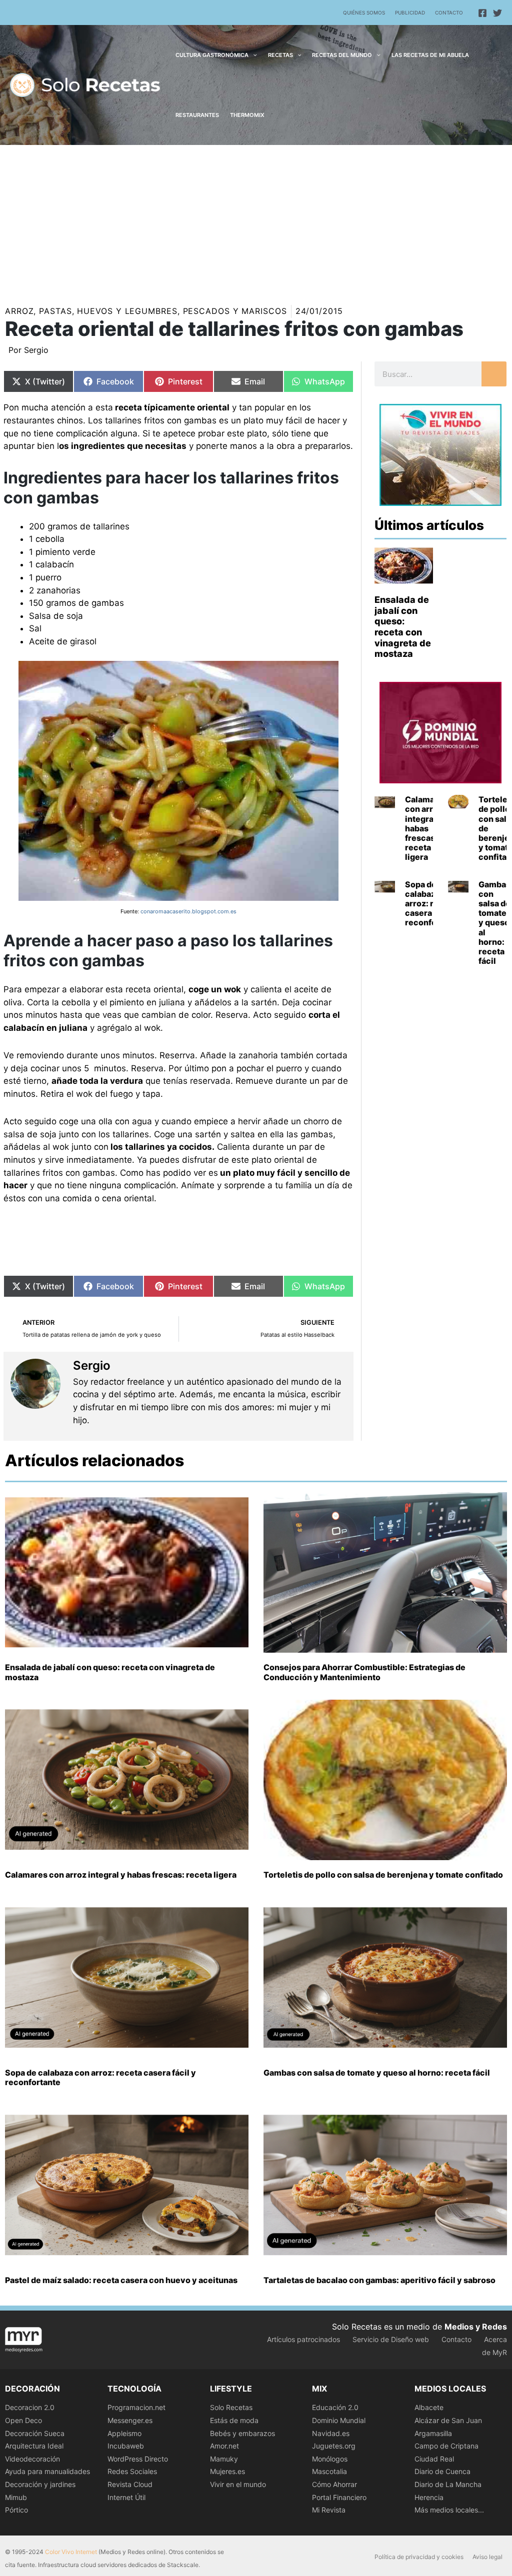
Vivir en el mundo (238, 2484)
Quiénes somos (364, 12)
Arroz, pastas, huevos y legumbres (91, 311)
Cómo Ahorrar (334, 2484)
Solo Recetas (231, 2407)
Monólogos (330, 2459)
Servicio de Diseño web (391, 2339)
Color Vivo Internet (71, 2552)
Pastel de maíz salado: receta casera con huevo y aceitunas (121, 2280)
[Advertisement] (256, 220)
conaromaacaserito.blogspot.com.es (188, 911)
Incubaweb (126, 2446)
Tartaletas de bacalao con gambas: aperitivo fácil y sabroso (379, 2280)
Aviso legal (487, 2557)
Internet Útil (126, 2497)
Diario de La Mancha (448, 2484)
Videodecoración (32, 2459)
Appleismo (124, 2433)
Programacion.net (136, 2407)
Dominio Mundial (339, 2420)
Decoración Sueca (35, 2433)
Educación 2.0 (335, 2407)
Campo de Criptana (446, 2446)
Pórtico (16, 2510)
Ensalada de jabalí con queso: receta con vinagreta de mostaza (403, 627)
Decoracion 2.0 (30, 2407)
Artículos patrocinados (303, 2339)
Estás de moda (234, 2420)
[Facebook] (482, 13)
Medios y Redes (476, 2327)
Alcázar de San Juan (448, 2420)
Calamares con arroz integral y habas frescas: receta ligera (426, 828)
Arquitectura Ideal (34, 2446)
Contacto (449, 12)
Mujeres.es (227, 2471)
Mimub (16, 2497)
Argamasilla (433, 2433)
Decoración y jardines (40, 2484)
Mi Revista (329, 2510)
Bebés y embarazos (242, 2433)
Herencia (429, 2497)
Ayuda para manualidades (47, 2471)
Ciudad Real (434, 2459)
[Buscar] (494, 374)
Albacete (429, 2407)
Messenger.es (130, 2420)
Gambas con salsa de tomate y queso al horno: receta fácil (494, 923)
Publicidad (410, 12)
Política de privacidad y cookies (419, 2557)
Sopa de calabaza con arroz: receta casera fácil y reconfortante (433, 904)
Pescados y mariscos (235, 311)
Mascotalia (329, 2471)
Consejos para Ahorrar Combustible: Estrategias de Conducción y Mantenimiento (364, 1672)
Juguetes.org (334, 2446)
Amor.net (224, 2446)
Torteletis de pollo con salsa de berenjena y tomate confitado (383, 1875)
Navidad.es (331, 2433)
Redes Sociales (132, 2471)
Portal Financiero (339, 2497)
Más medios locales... (449, 2510)
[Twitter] (497, 13)
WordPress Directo (138, 2459)
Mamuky (224, 2459)
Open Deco (23, 2420)
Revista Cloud (130, 2484)
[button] (253, 55)
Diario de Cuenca (442, 2471)
